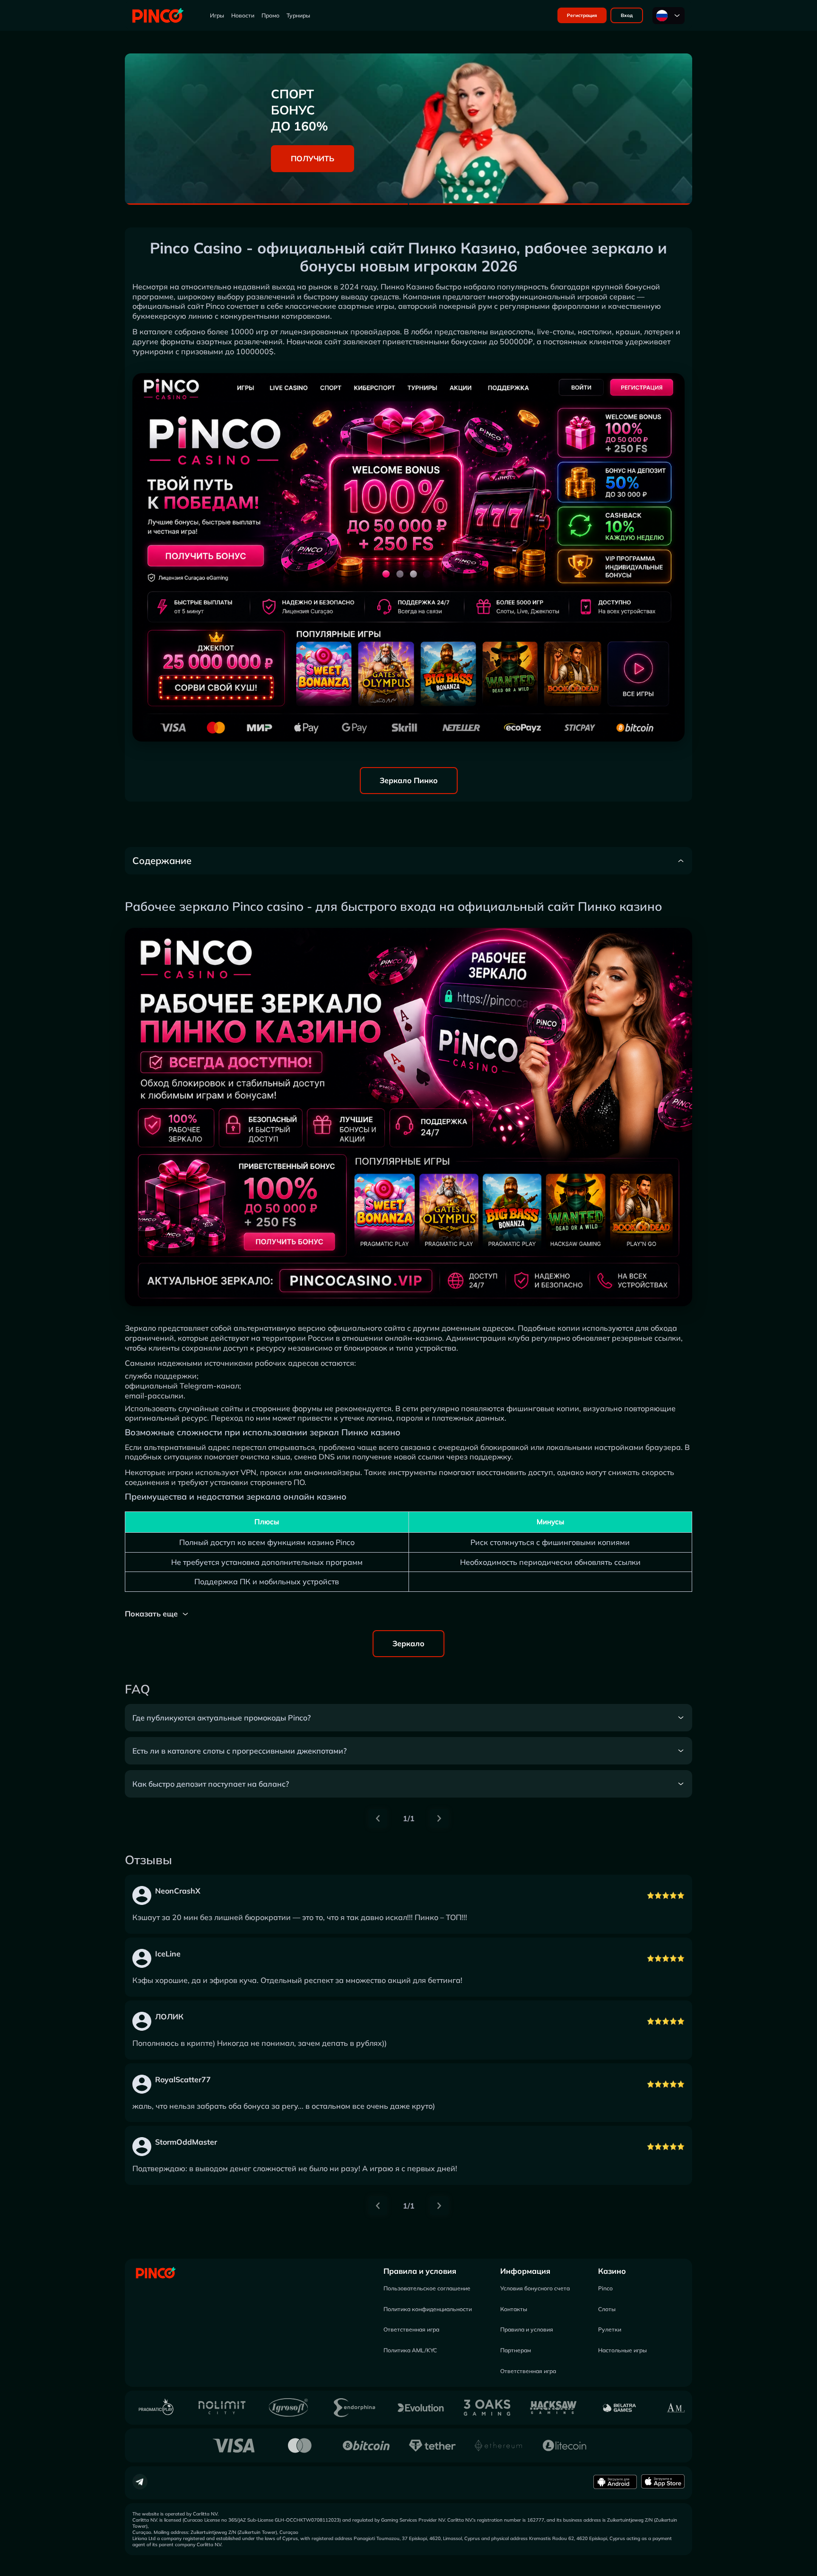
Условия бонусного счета (535, 2288)
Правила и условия (420, 2271)
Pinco (605, 2288)
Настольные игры (622, 2350)
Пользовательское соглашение (427, 2288)
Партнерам (516, 2350)
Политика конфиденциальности (428, 2309)
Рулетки (610, 2329)
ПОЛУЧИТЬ (313, 158)
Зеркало (408, 1643)
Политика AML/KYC (410, 2350)
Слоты (607, 2309)
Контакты (514, 2309)
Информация (525, 2271)
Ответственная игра (411, 2329)
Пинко (392, 287)
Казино (612, 2271)
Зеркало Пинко (409, 780)
